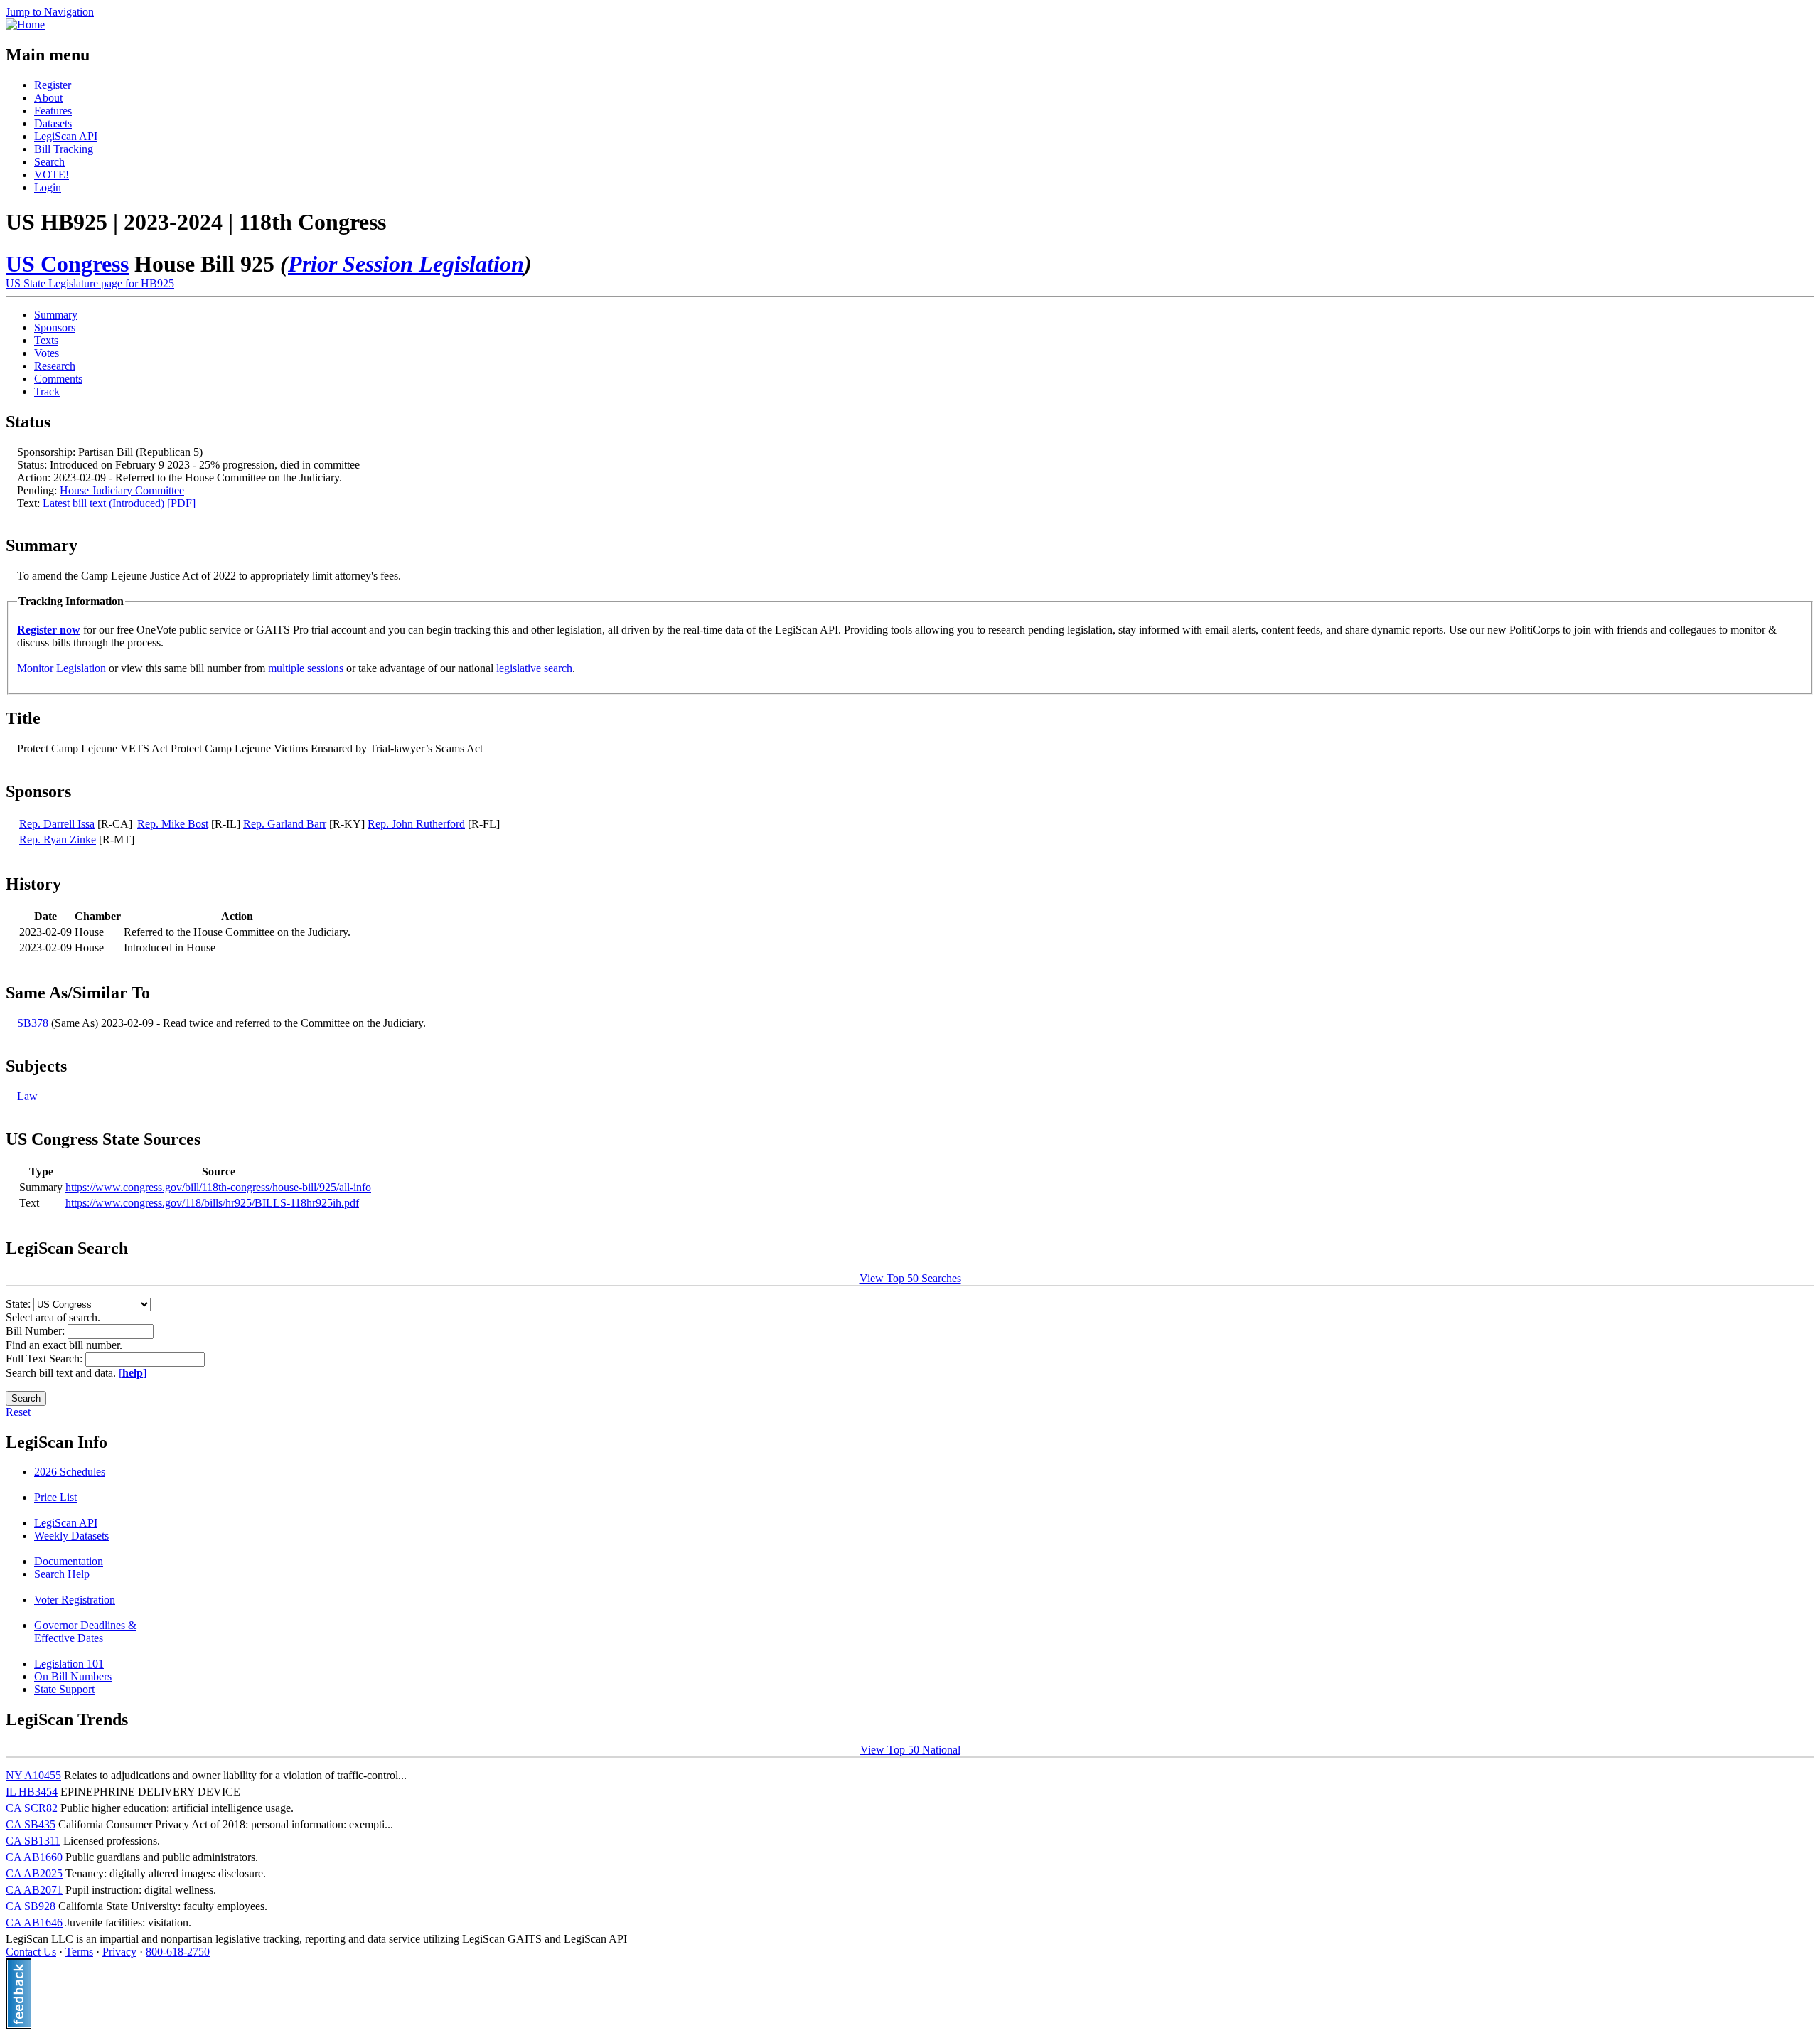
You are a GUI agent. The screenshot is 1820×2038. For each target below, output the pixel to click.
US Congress (67, 264)
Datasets (53, 123)
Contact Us (31, 1952)
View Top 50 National (910, 1750)
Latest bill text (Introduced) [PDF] (119, 503)
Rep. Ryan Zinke (58, 839)
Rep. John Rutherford (416, 824)
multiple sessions (306, 668)
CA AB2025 (34, 1873)
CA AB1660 (34, 1857)
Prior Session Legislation (406, 264)
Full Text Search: (45, 1359)
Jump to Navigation (50, 12)
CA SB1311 (33, 1841)
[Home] (25, 25)
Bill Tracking (64, 149)
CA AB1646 (34, 1922)
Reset (18, 1412)
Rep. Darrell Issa (57, 824)
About (48, 98)
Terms (79, 1952)
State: (20, 1304)
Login (48, 187)
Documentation (69, 1561)
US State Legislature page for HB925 (90, 283)
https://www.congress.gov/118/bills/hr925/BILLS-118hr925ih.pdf (212, 1203)
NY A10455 (33, 1775)
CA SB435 (31, 1824)
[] (133, 1373)
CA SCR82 (32, 1808)
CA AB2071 (34, 1890)
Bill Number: (37, 1331)
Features (53, 111)
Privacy (119, 1952)
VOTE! (52, 175)
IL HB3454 (32, 1792)
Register (53, 85)
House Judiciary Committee (122, 490)
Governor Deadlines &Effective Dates (85, 1632)
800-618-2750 (178, 1952)
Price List (55, 1497)
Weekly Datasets (71, 1536)
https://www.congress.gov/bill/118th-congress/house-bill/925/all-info (218, 1187)
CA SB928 (31, 1906)
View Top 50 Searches (910, 1278)
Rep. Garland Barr (285, 824)
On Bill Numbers (73, 1676)
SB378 (33, 1023)
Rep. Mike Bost (173, 824)
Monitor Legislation (61, 668)
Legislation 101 (69, 1664)
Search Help (62, 1574)
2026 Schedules (70, 1472)
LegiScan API (66, 136)
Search (49, 162)
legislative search (534, 668)
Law (27, 1096)
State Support (64, 1689)
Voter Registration (75, 1600)
